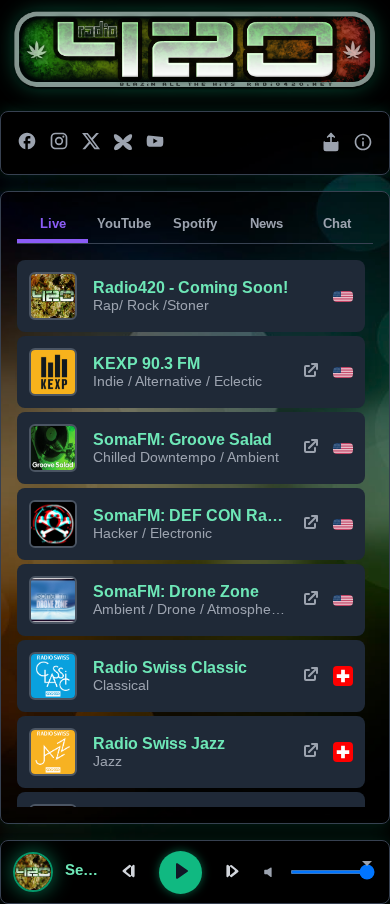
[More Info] (363, 143)
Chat (337, 223)
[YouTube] (155, 143)
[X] (91, 143)
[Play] (180, 872)
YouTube (124, 223)
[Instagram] (59, 143)
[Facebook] (27, 143)
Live (53, 223)
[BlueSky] (123, 143)
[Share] (331, 143)
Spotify (195, 223)
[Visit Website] (311, 372)
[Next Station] (230, 872)
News (266, 223)
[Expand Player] (367, 864)
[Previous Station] (131, 872)
